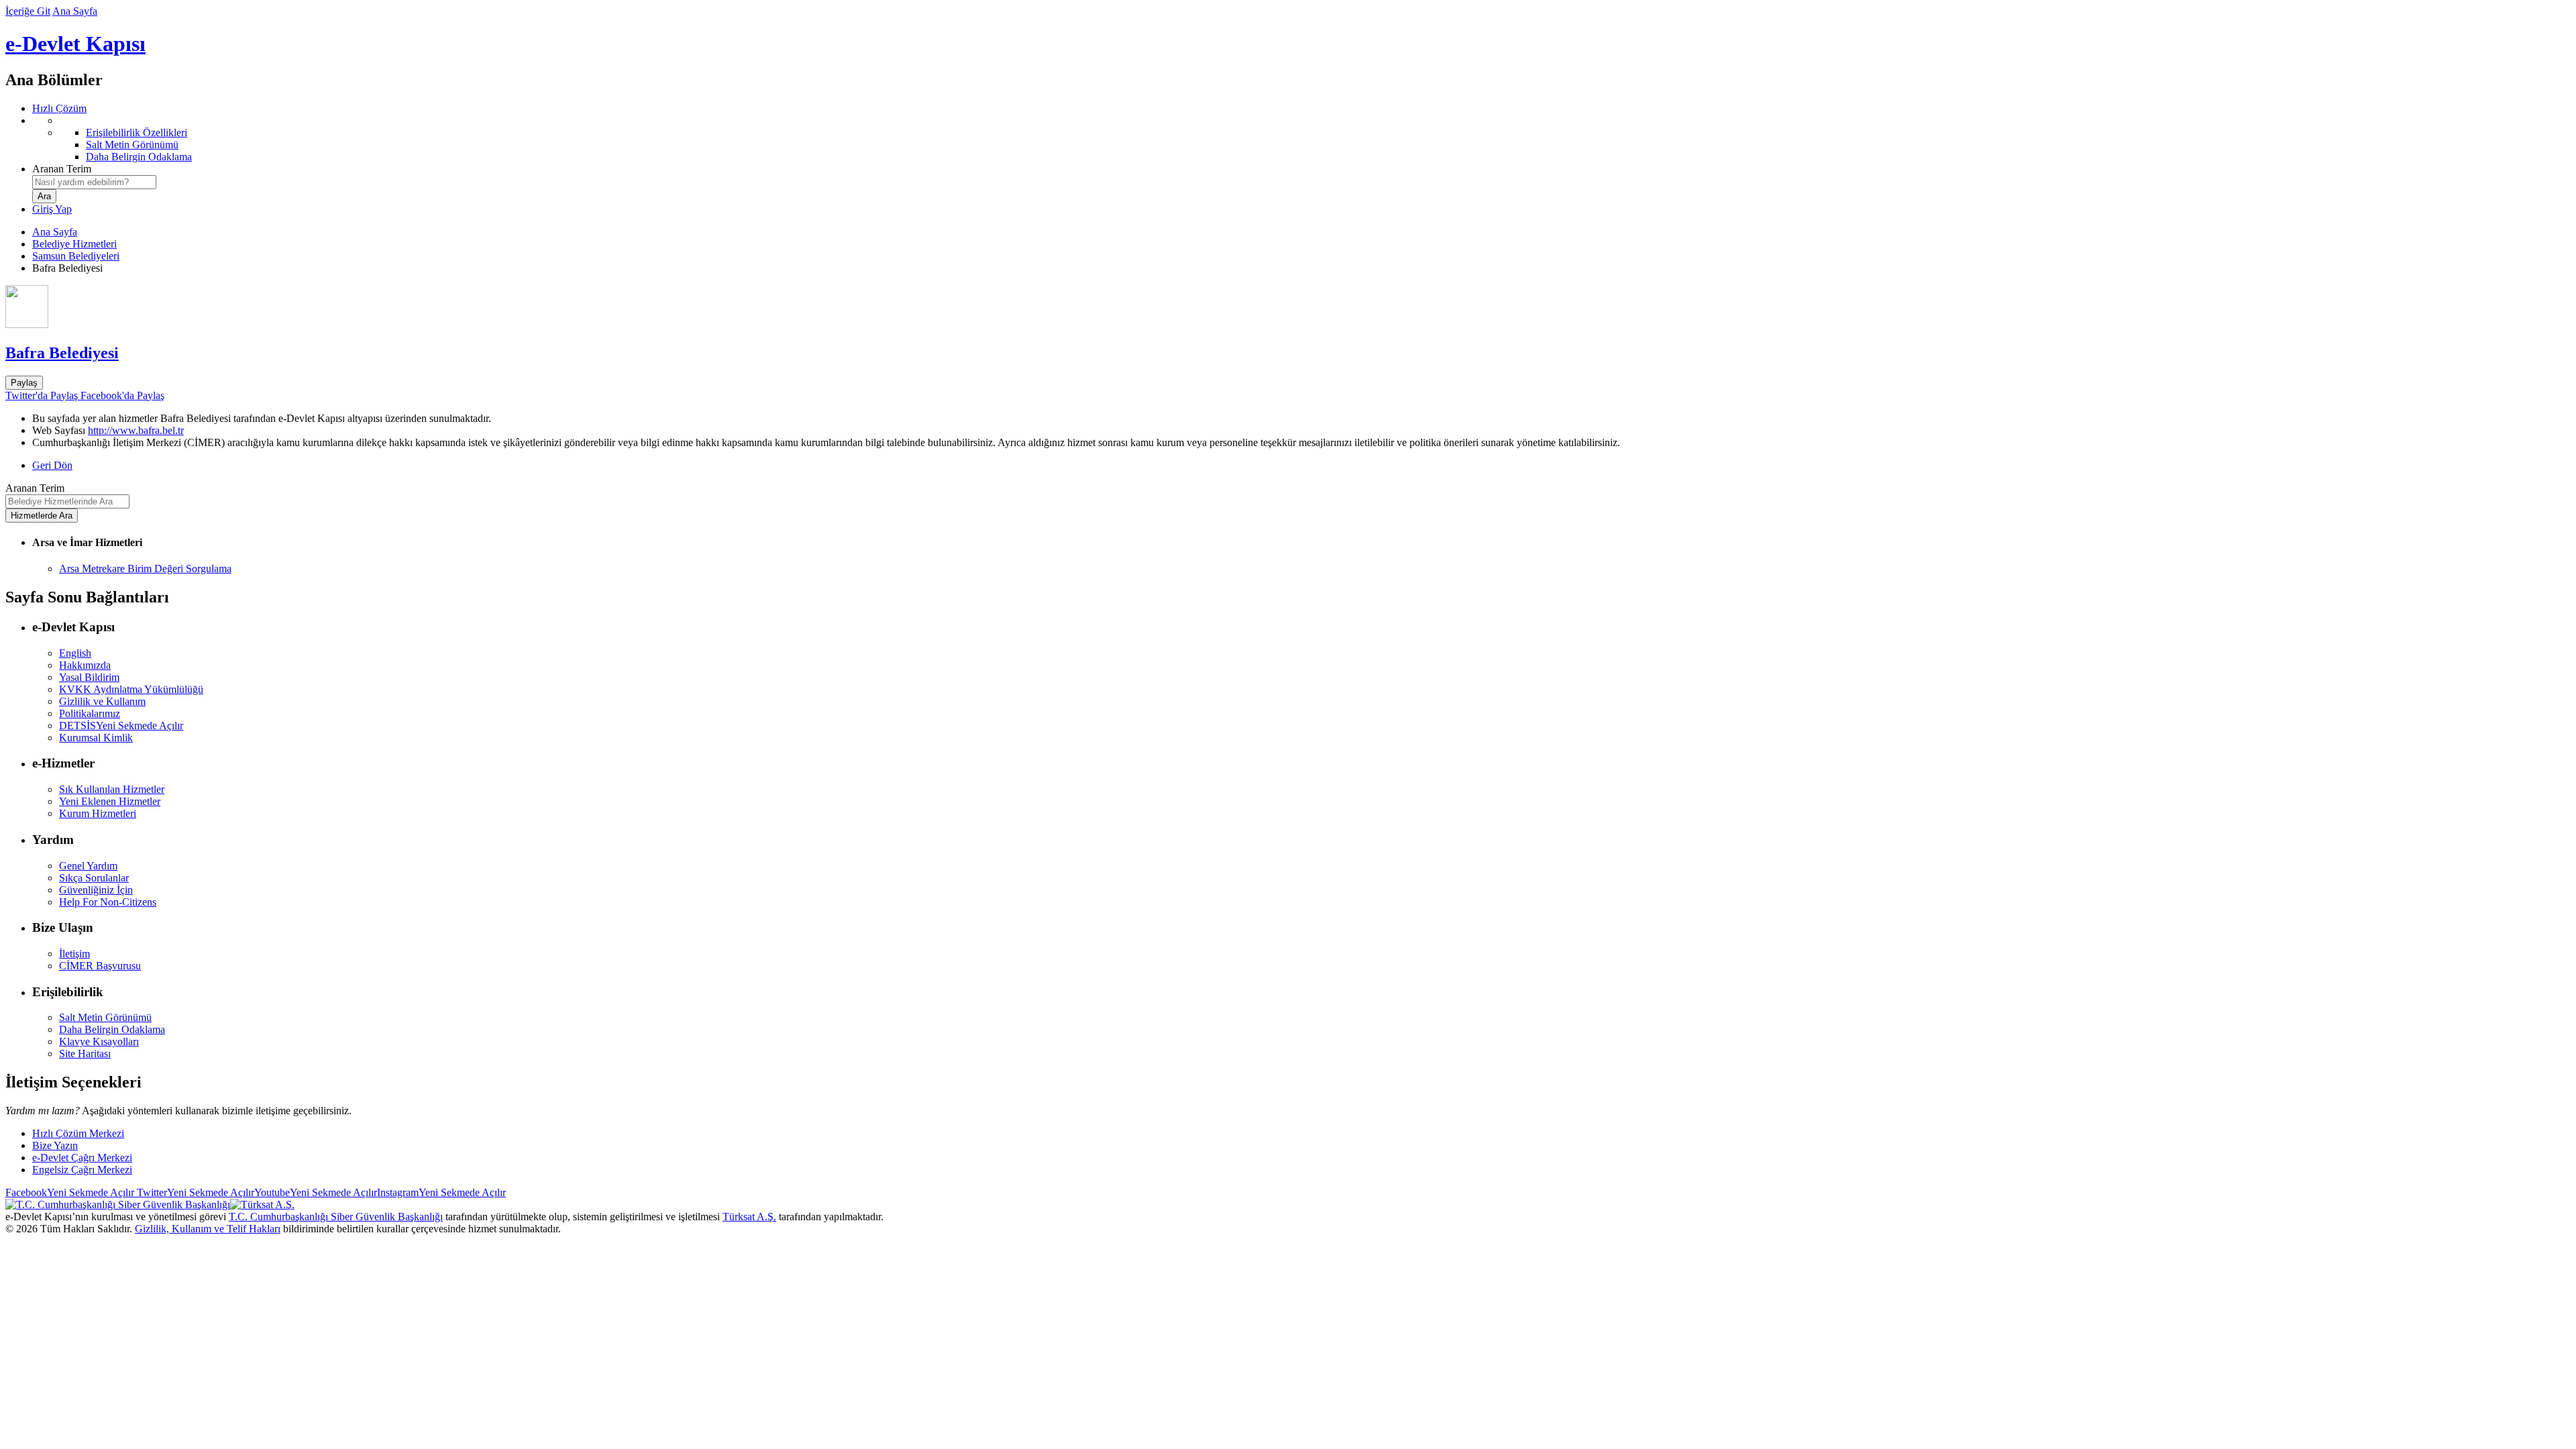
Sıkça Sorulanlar (94, 878)
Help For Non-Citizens (108, 902)
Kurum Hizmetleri (98, 813)
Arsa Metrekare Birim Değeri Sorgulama (145, 569)
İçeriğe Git (28, 11)
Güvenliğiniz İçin (96, 890)
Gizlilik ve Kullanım (102, 701)
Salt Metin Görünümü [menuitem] (132, 145)
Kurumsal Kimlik (96, 738)
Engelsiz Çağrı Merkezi (82, 1170)
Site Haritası (85, 1054)
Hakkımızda (85, 665)
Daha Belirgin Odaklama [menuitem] (139, 157)
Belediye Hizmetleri (74, 244)
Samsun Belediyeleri (76, 256)
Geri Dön (52, 465)
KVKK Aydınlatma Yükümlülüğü (131, 689)
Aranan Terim (62, 169)
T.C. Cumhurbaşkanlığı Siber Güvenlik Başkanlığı (336, 1217)
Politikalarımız (90, 713)
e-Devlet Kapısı (75, 44)
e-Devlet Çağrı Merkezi (82, 1158)
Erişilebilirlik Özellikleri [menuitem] (137, 132)
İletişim (74, 954)
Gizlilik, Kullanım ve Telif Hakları (208, 1229)
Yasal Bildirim (89, 677)
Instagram (441, 1192)
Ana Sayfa (75, 11)
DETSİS (121, 726)
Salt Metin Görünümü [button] (105, 1017)
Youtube (316, 1192)
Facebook (70, 1192)
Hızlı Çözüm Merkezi (78, 1133)
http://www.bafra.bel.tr (136, 430)
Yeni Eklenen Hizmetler (110, 801)
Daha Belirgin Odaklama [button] (112, 1029)
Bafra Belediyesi (62, 353)
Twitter (194, 1192)
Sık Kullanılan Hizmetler (112, 789)
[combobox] (94, 182)
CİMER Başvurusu (100, 966)
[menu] (1301, 139)
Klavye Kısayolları (99, 1041)
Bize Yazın (55, 1145)
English (75, 653)
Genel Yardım (88, 866)
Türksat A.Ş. (749, 1217)
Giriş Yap (52, 209)
